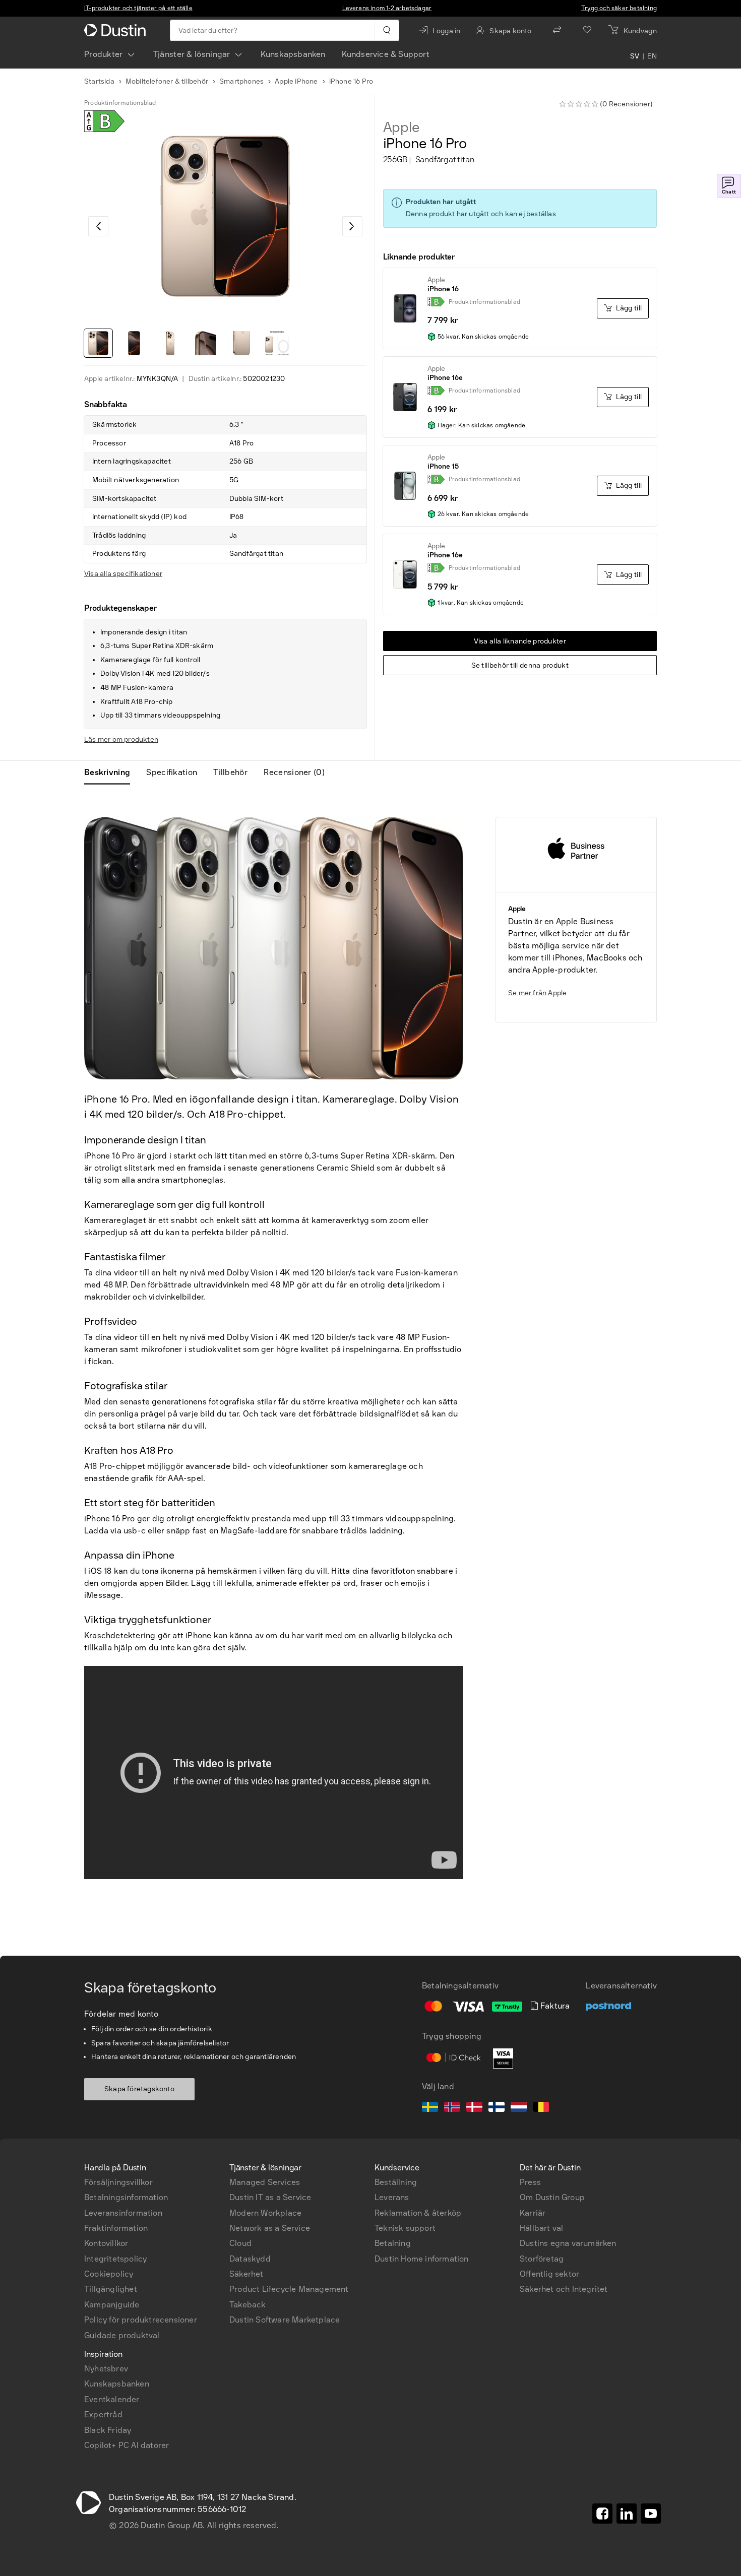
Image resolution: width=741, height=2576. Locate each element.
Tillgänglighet (111, 2289)
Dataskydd (250, 2259)
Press (530, 2182)
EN (652, 56)
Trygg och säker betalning (619, 8)
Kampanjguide (112, 2305)
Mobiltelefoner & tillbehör (167, 81)
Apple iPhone (296, 81)
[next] (352, 226)
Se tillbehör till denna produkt (520, 665)
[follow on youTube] (651, 2514)
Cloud (240, 2243)
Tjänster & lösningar (192, 54)
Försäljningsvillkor (118, 2182)
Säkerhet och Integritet (564, 2289)
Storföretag (542, 2259)
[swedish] (430, 2108)
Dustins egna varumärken (568, 2243)
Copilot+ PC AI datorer (127, 2445)
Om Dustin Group (552, 2197)
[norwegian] (452, 2108)
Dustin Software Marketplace (285, 2320)
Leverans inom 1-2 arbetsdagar (387, 8)
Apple (402, 127)
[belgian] (541, 2108)
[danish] (474, 2108)
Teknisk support (405, 2228)
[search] (386, 30)
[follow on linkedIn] (627, 2514)
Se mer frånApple (537, 993)
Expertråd (103, 2414)
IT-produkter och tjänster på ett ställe (138, 8)
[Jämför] (557, 30)
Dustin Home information (422, 2259)
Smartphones (241, 81)
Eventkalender (112, 2399)
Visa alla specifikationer (123, 574)
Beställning (396, 2182)
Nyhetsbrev (106, 2369)
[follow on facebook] (602, 2514)
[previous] (98, 226)
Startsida (99, 81)
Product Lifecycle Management (289, 2289)
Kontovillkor (106, 2243)
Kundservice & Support (386, 54)
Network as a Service (270, 2228)
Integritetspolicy (115, 2259)
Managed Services (265, 2182)
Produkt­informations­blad (120, 103)
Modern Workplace (265, 2213)
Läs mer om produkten (121, 739)
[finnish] (497, 2108)
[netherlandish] (519, 2108)
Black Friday (108, 2430)
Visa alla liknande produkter (520, 641)
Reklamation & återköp (418, 2213)
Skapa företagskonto (139, 2089)
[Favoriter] (587, 30)
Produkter (104, 54)
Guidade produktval (122, 2335)
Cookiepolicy (109, 2274)
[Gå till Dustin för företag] (117, 30)
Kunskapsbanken (293, 54)
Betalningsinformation (126, 2197)
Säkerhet (246, 2274)
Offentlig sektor (549, 2274)
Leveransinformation (123, 2213)
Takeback (248, 2305)
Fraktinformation (116, 2228)
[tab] (111, 772)
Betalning (393, 2243)
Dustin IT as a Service (270, 2197)
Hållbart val (541, 2228)
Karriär (533, 2213)
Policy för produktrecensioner (141, 2320)
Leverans (392, 2197)
